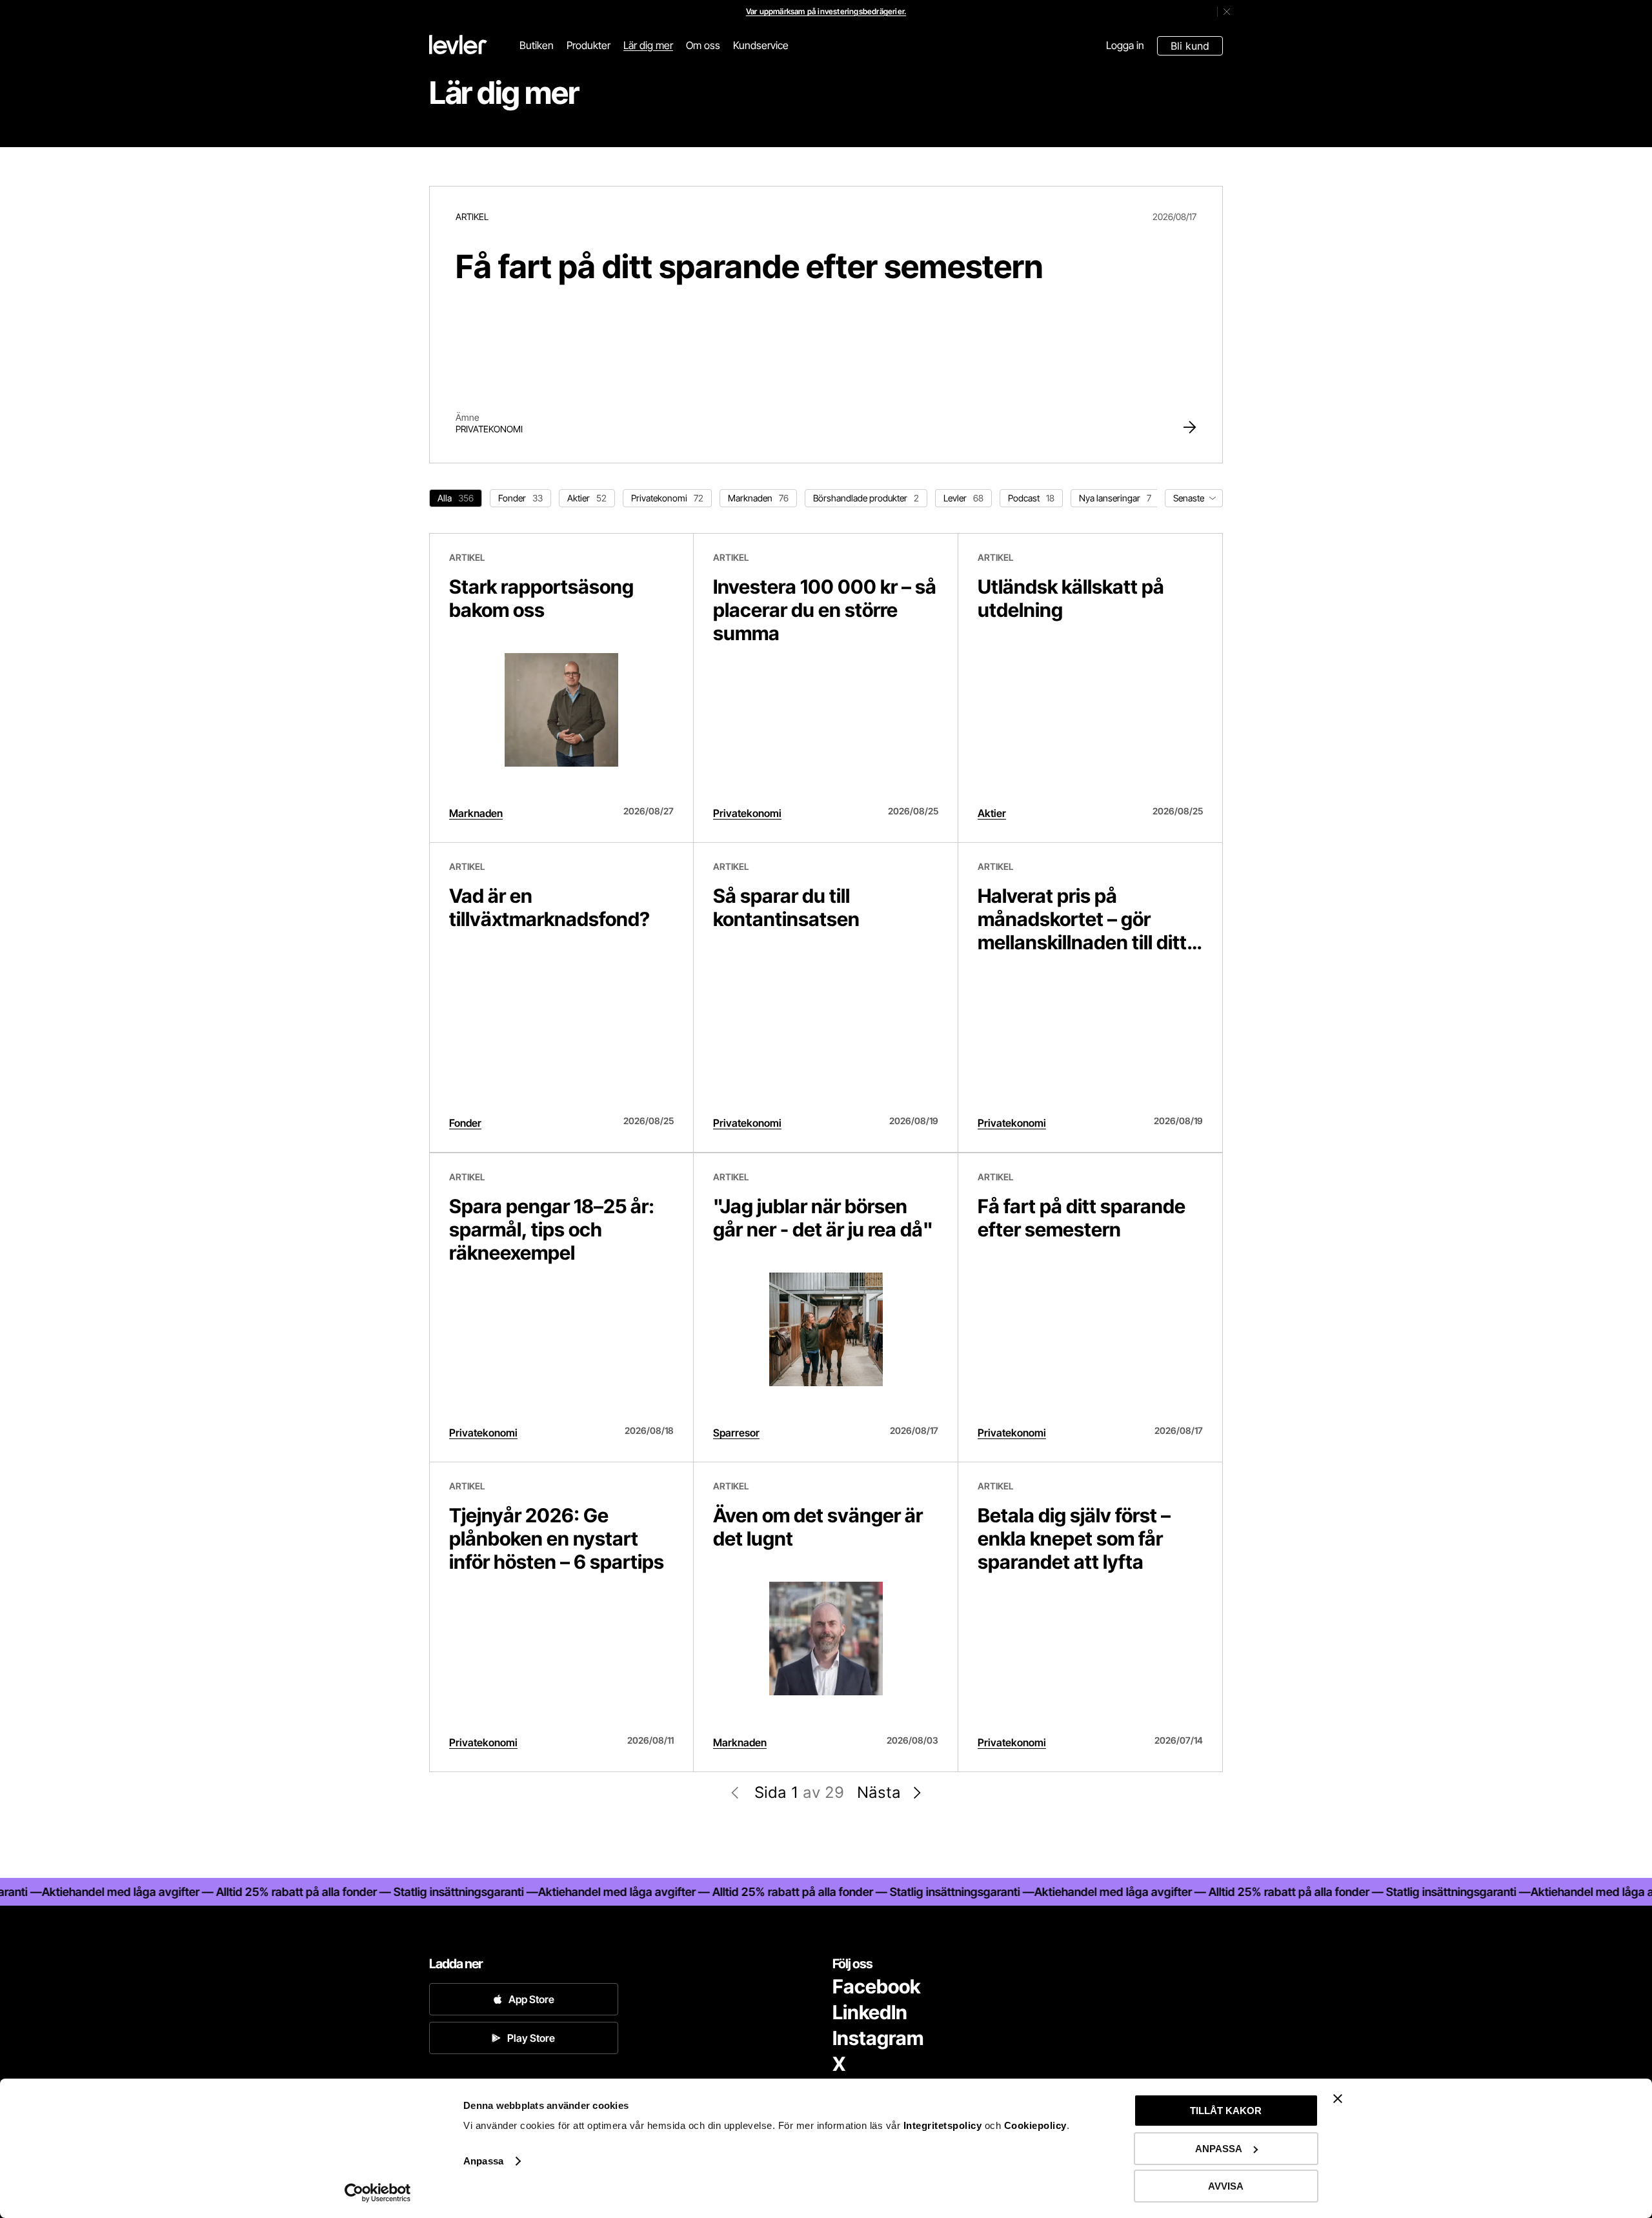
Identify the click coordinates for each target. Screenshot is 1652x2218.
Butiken (537, 45)
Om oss (703, 45)
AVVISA (1226, 2186)
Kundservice (761, 45)
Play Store (531, 2038)
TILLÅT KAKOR (1226, 2111)
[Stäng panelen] (1338, 2099)
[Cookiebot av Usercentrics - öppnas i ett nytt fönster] (378, 2193)
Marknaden (476, 813)
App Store (531, 1999)
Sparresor (736, 1433)
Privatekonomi (489, 429)
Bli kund (1190, 46)
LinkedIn (870, 2012)
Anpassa (483, 2161)
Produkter (589, 45)
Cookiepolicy (1035, 2125)
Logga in (1125, 45)
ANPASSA (1219, 2149)
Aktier (992, 813)
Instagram (878, 2038)
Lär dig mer (648, 45)
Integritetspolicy (944, 2125)
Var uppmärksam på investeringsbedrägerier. (826, 11)
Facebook (876, 1986)
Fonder (465, 1123)
